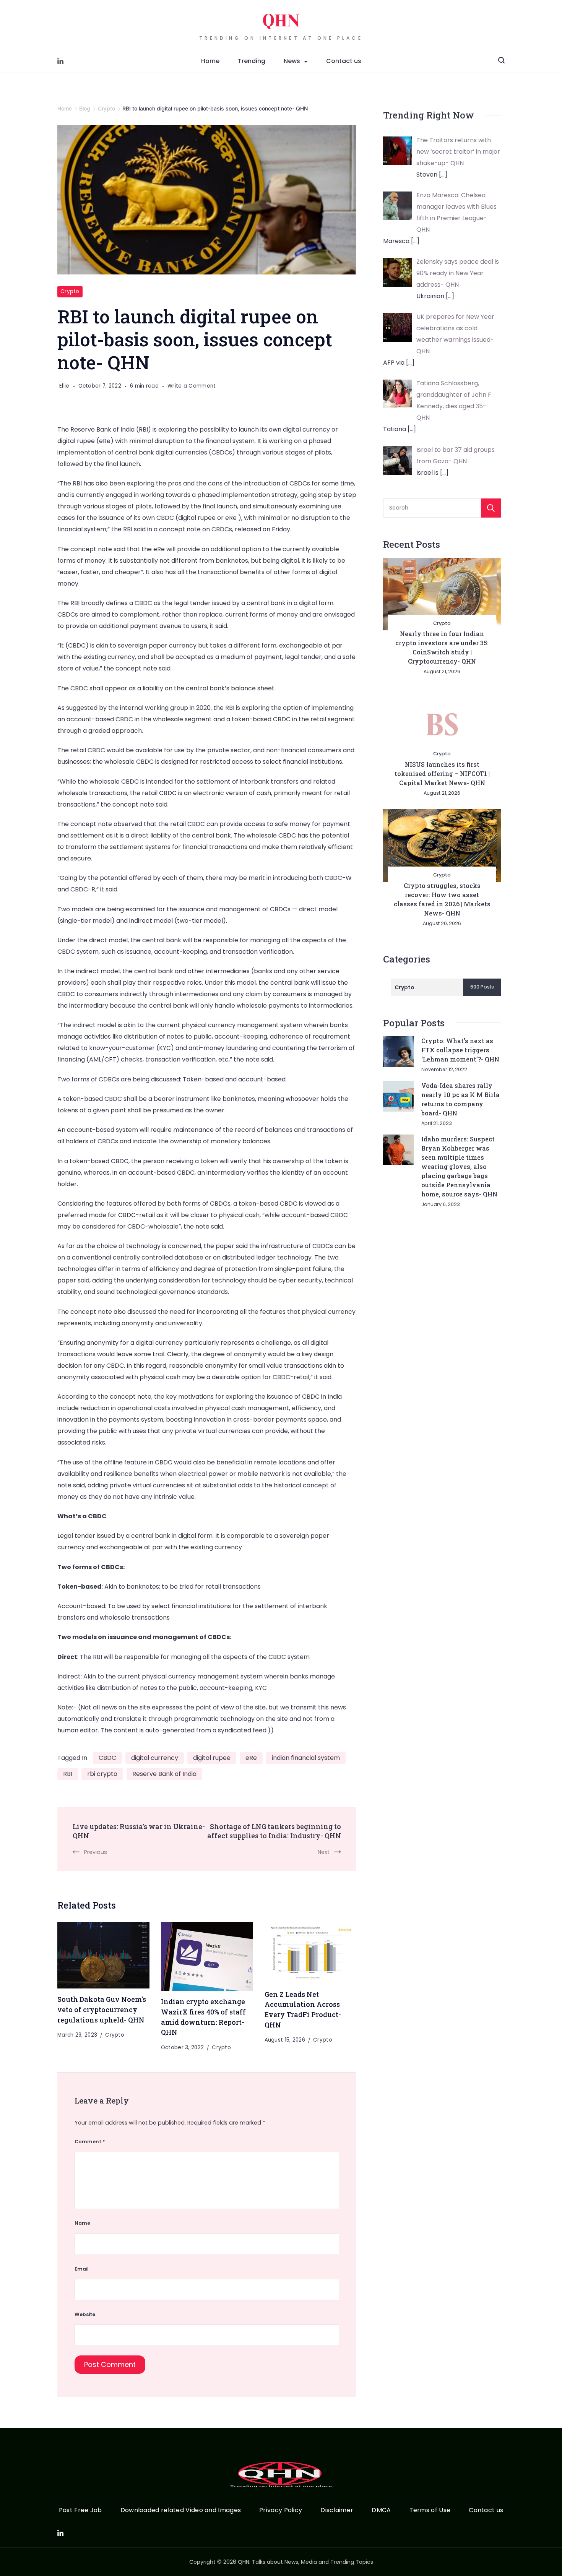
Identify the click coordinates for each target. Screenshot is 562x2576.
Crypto (70, 291)
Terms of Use (430, 2510)
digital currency (155, 1758)
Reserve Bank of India (164, 1774)
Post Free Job (80, 2510)
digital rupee (212, 1758)
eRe (251, 1758)
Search (491, 508)
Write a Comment (192, 386)
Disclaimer (337, 2510)
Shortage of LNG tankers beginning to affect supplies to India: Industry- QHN (274, 1831)
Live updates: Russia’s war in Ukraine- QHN (139, 1831)
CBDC (107, 1758)
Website (85, 2314)
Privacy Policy (281, 2510)
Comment (90, 2142)
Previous (96, 1852)
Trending (252, 61)
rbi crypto (102, 1774)
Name (82, 2223)
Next (324, 1852)
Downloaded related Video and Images (181, 2510)
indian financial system (306, 1758)
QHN (281, 21)
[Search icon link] (501, 61)
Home (210, 61)
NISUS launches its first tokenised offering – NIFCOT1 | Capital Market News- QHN (442, 773)
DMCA (381, 2510)
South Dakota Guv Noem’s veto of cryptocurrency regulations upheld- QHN (102, 2009)
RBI (68, 1774)
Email (82, 2269)
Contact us (344, 61)
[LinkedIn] (60, 61)
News (292, 61)
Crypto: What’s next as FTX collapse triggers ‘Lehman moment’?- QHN (460, 1050)
